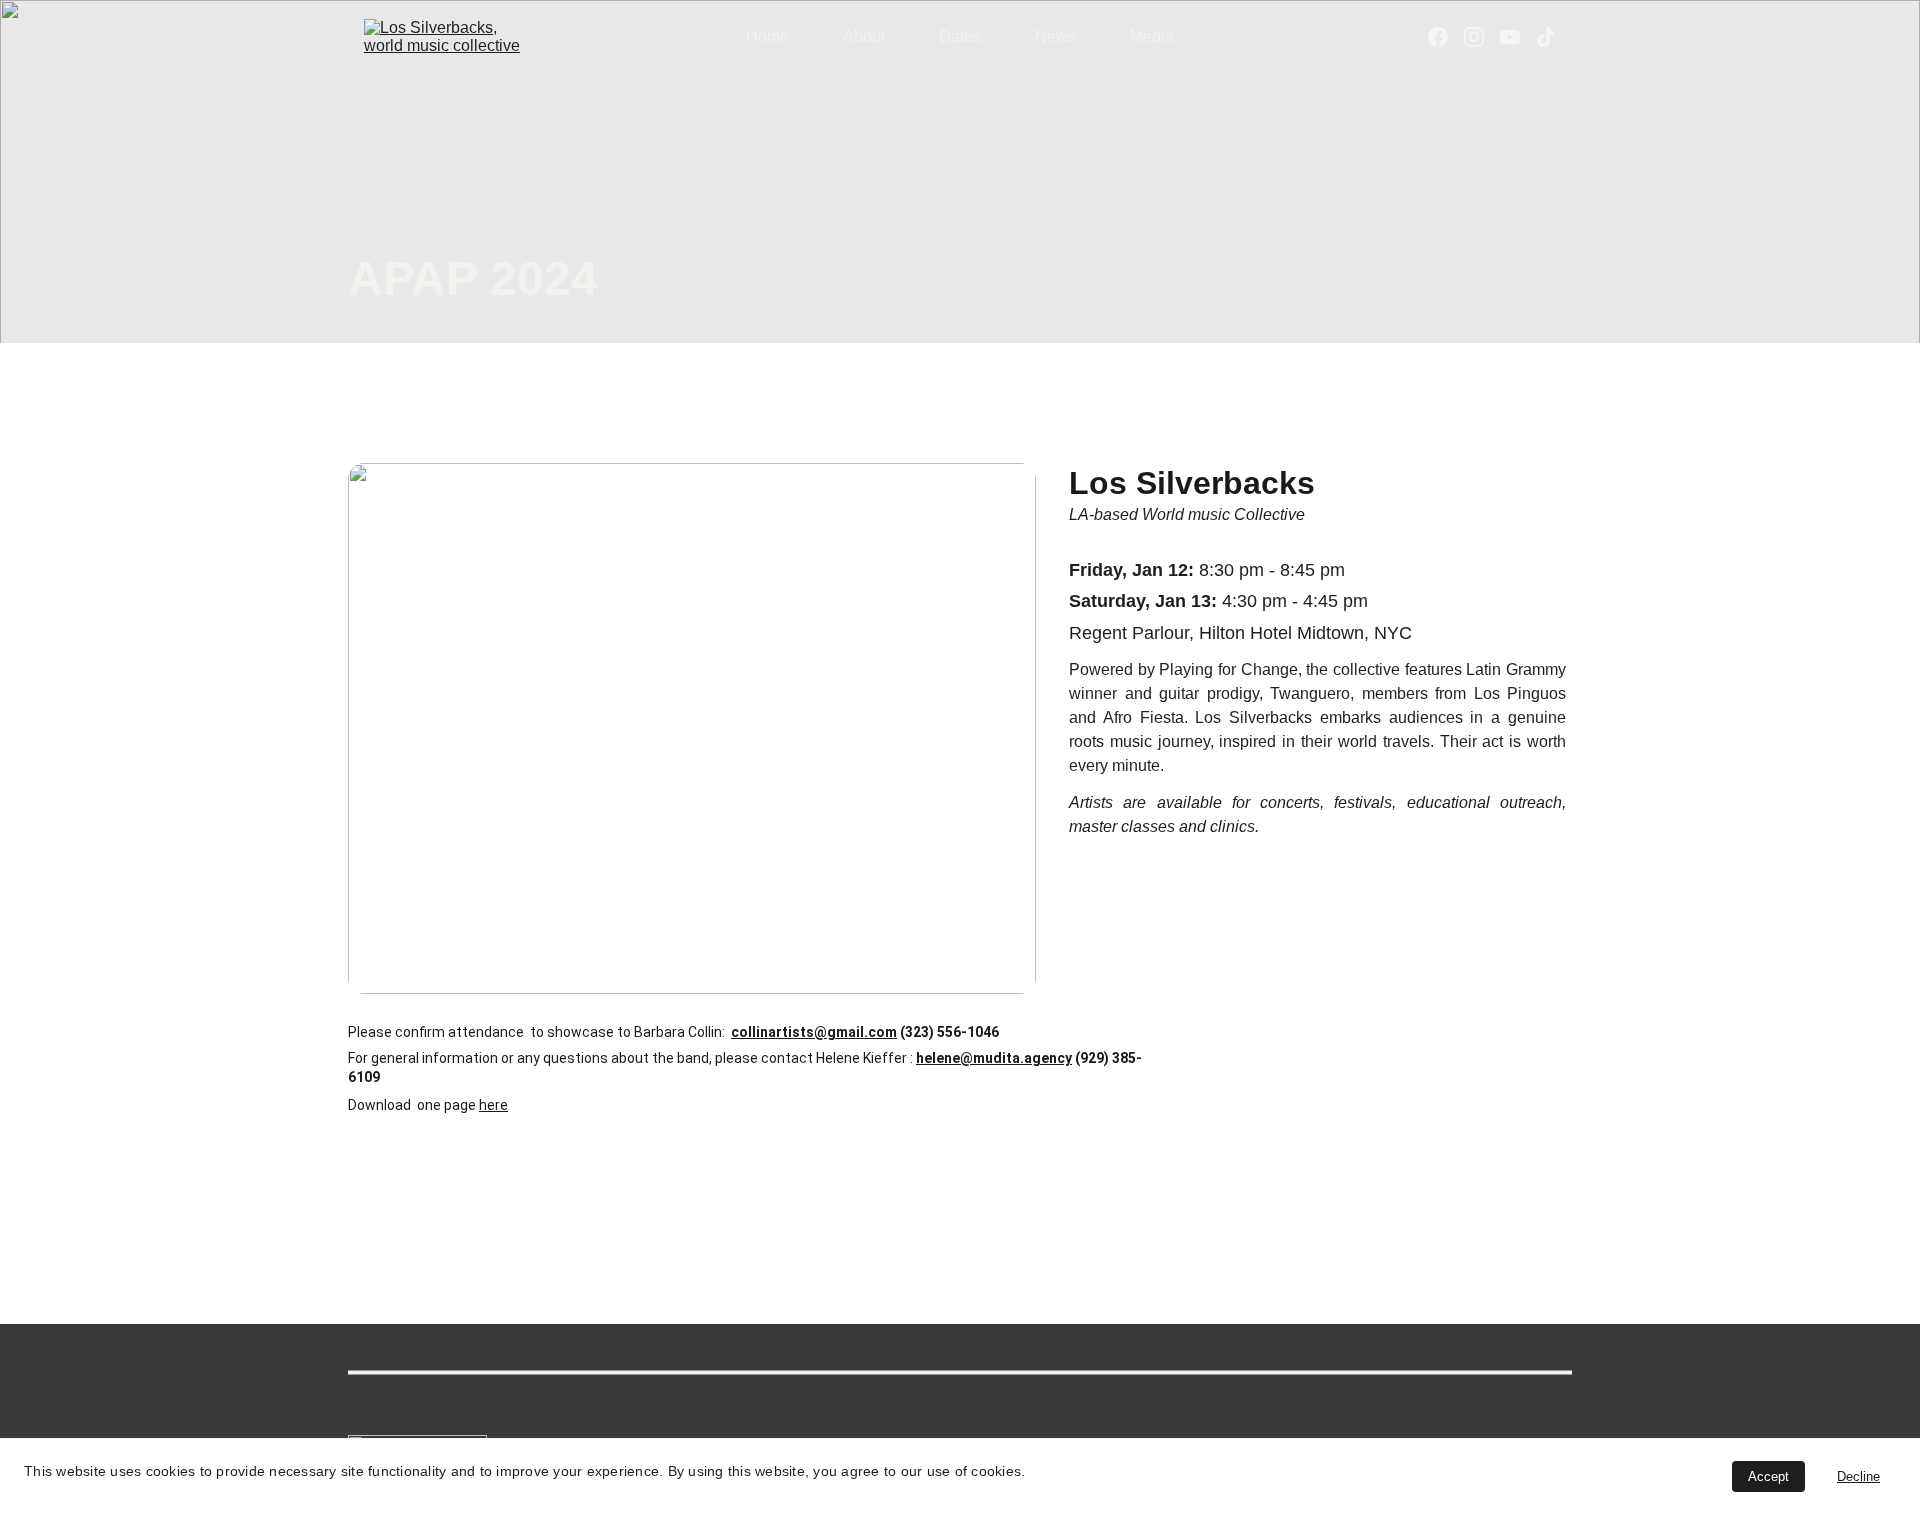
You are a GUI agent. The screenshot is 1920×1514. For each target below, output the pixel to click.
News (1055, 36)
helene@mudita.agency (994, 1058)
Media (1152, 36)
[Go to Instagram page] (1482, 37)
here (493, 1105)
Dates (960, 36)
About (864, 36)
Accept (1768, 1476)
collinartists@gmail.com (814, 1032)
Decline (1858, 1476)
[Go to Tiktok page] (1546, 37)
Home (767, 36)
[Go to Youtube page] (1518, 37)
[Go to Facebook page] (1446, 37)
